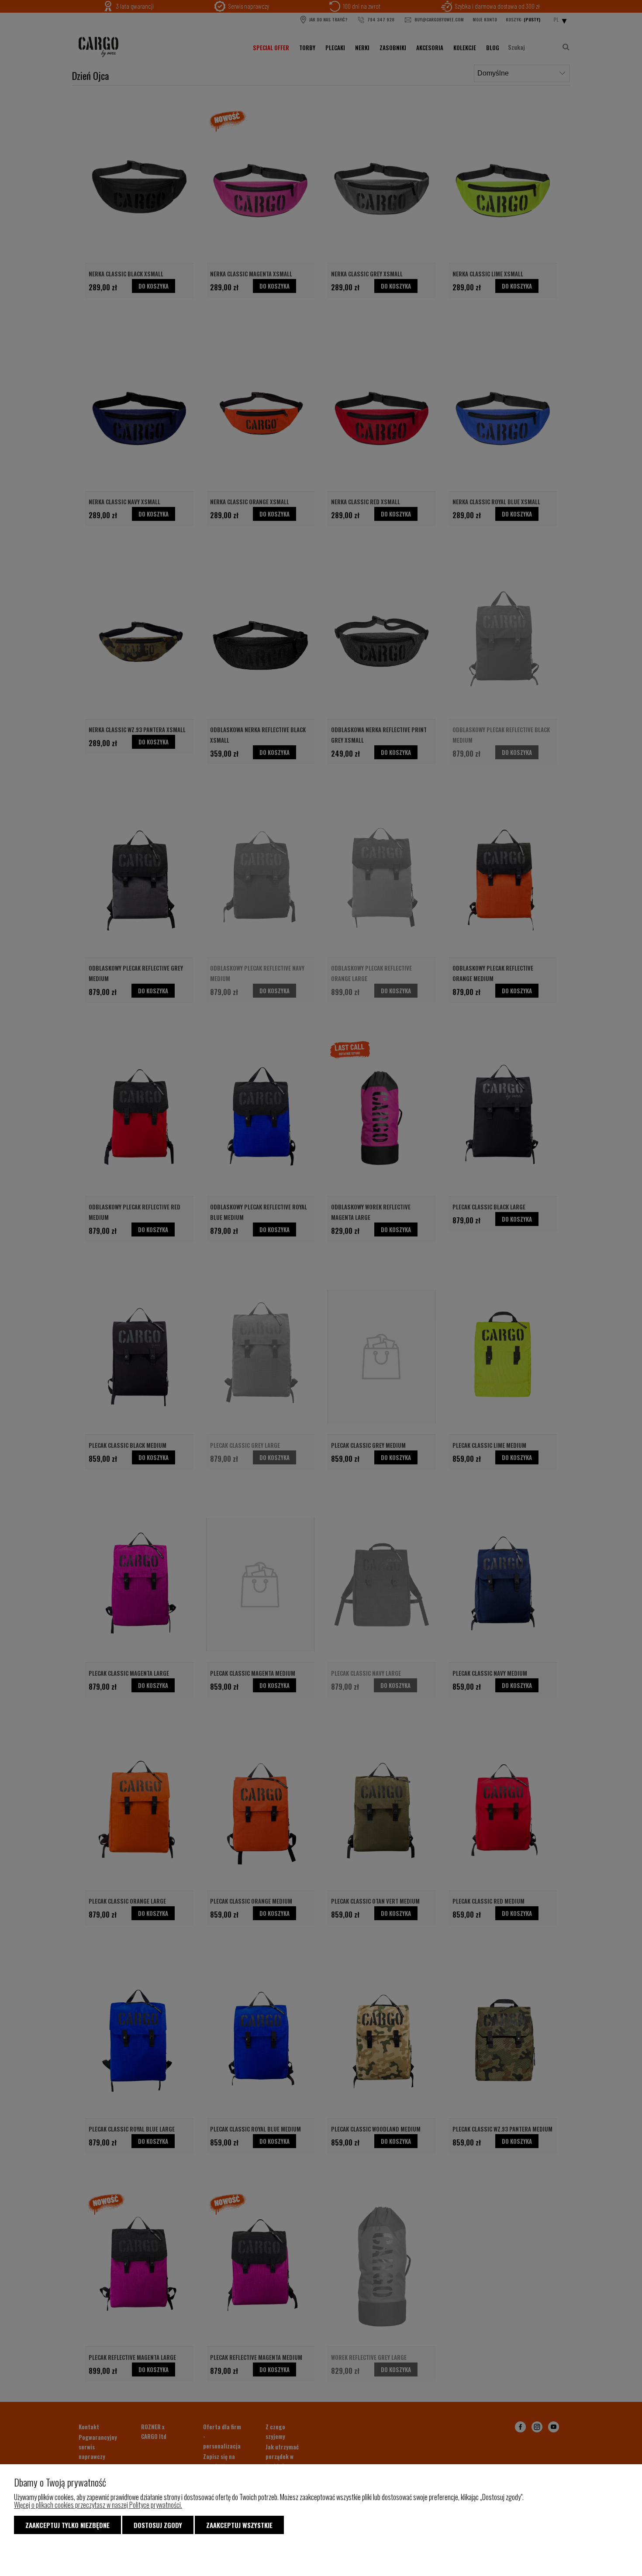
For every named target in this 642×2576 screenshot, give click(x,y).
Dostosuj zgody (158, 2525)
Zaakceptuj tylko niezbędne (67, 2525)
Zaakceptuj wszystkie (239, 2525)
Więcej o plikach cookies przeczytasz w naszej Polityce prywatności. (98, 2505)
